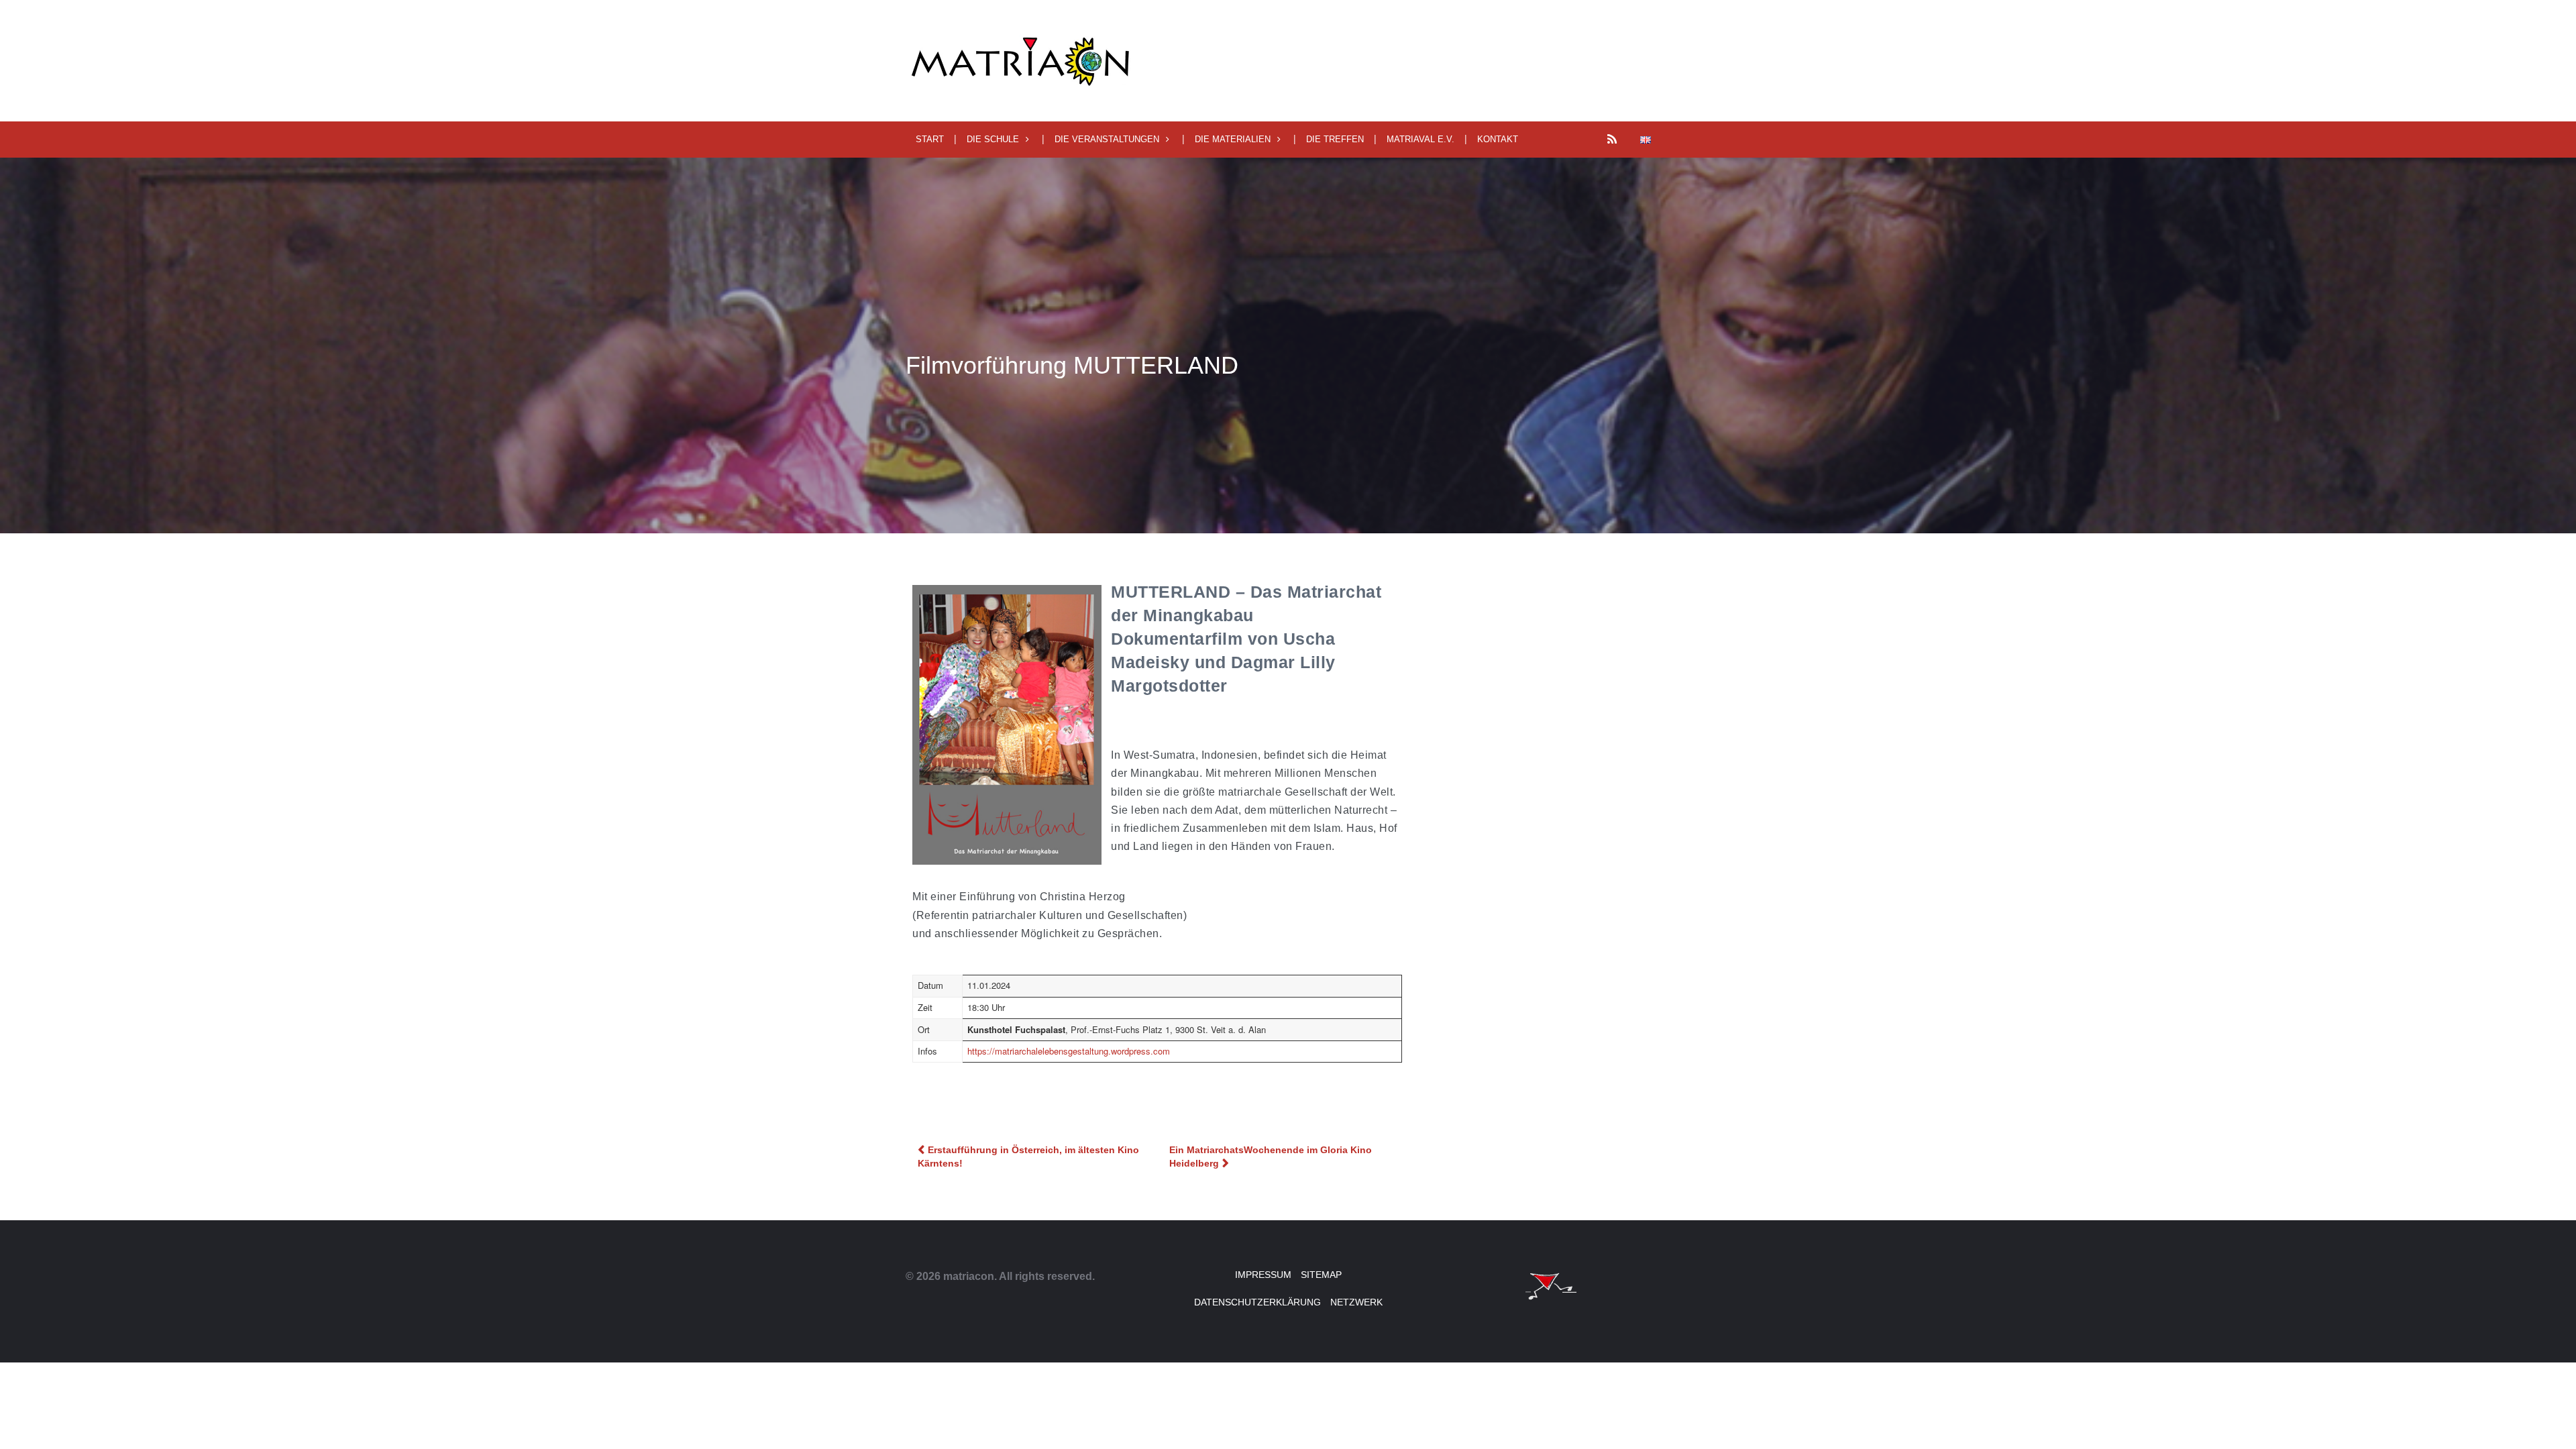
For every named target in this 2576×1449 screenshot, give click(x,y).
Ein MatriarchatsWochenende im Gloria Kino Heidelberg (1271, 1157)
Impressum (1263, 1275)
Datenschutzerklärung (1257, 1302)
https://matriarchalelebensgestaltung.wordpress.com (1069, 1051)
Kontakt (1498, 139)
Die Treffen (1335, 139)
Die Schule (993, 139)
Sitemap (1321, 1275)
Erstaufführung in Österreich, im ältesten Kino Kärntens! (1028, 1157)
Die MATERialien (1233, 139)
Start (930, 139)
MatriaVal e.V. (1420, 139)
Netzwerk (1356, 1302)
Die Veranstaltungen (1107, 139)
